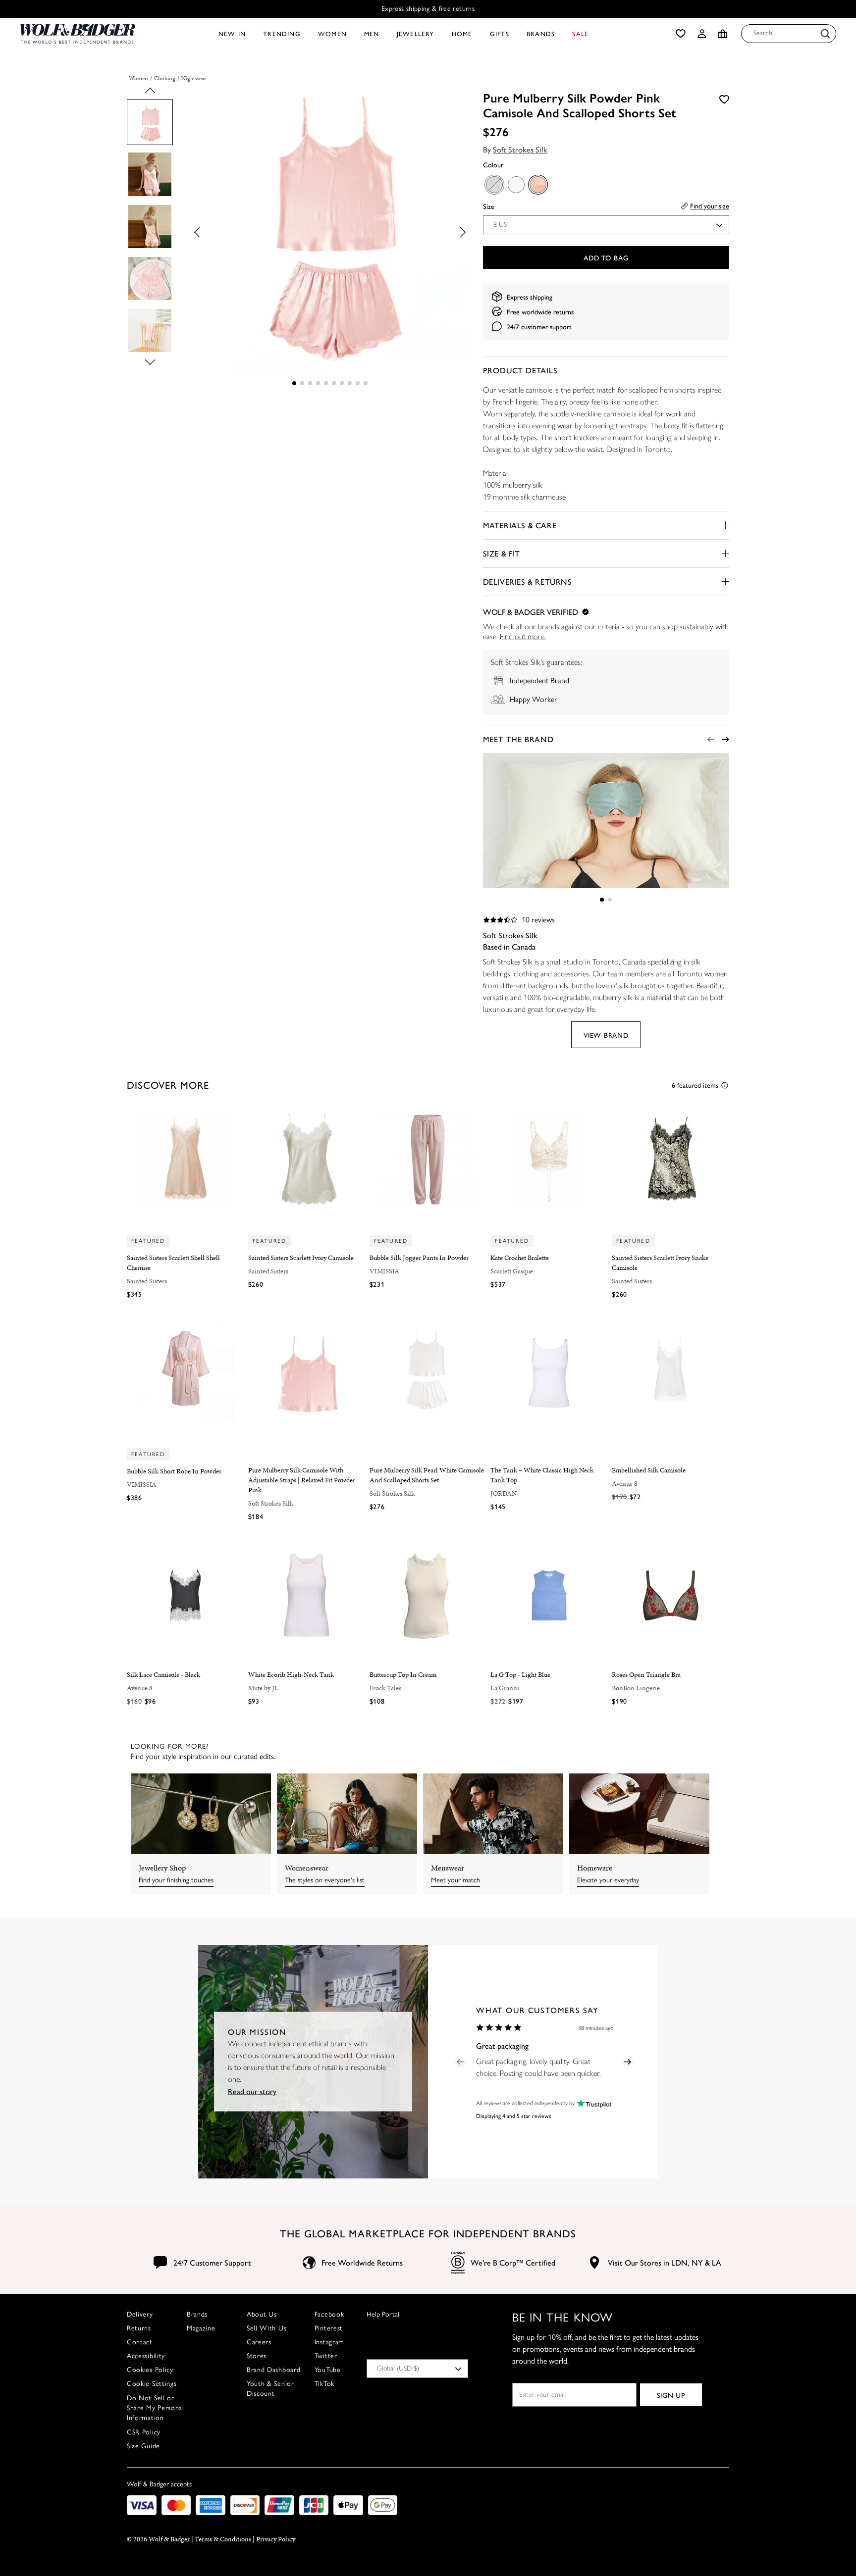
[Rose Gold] (537, 184)
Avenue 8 (625, 1484)
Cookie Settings (152, 2384)
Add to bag (606, 257)
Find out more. (523, 636)
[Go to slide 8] (350, 383)
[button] (702, 34)
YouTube (328, 2370)
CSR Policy (144, 2432)
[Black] (494, 184)
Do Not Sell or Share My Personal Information (156, 2408)
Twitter (326, 2356)
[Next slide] (150, 360)
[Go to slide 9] (358, 383)
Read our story (252, 2091)
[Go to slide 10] (366, 383)
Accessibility (146, 2356)
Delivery (140, 2314)
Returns (139, 2328)
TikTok (324, 2384)
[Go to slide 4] (318, 383)
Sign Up (671, 2395)
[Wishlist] (681, 34)
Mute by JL (263, 1688)
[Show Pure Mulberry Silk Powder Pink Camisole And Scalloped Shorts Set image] (150, 122)
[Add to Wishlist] (724, 99)
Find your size (710, 205)
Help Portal (383, 2314)
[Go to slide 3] (310, 383)
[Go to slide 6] (334, 383)
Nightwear (194, 78)
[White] (516, 184)
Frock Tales (385, 1688)
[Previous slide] (150, 93)
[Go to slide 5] (326, 383)
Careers (259, 2342)
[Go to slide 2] (302, 383)
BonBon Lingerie (636, 1688)
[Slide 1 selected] (294, 383)
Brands (197, 2314)
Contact (140, 2342)
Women (138, 78)
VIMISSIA (384, 1271)
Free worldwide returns (540, 311)
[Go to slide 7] (342, 383)
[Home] (78, 34)
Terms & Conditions (223, 2539)
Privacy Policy (276, 2539)
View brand (606, 1035)
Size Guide (143, 2446)
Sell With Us (267, 2328)
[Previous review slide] (460, 2062)
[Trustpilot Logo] (593, 2103)
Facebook (329, 2314)
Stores (257, 2356)
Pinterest (329, 2328)
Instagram (329, 2342)
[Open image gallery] (330, 232)
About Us (262, 2314)
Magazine (201, 2328)
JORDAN (504, 1493)
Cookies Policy (150, 2370)
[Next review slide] (628, 2062)
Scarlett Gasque (512, 1271)
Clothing (165, 78)
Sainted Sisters (147, 1281)
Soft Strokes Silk (520, 149)
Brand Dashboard (274, 2370)
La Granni (505, 1688)
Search (763, 33)
